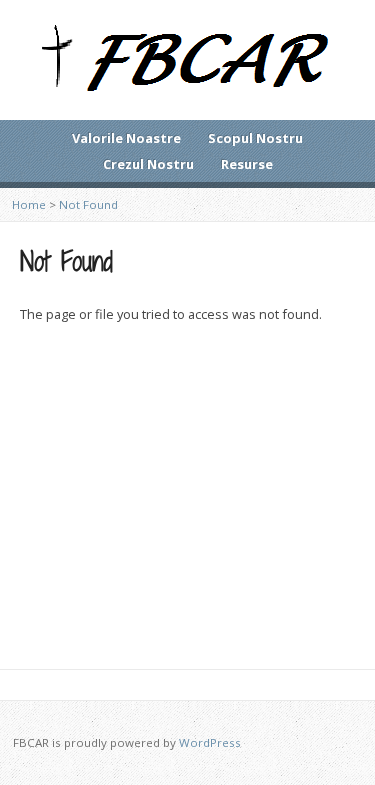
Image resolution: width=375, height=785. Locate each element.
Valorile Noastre (126, 138)
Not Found (88, 204)
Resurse (247, 164)
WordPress (210, 742)
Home (29, 204)
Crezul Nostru (148, 164)
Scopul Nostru (255, 138)
